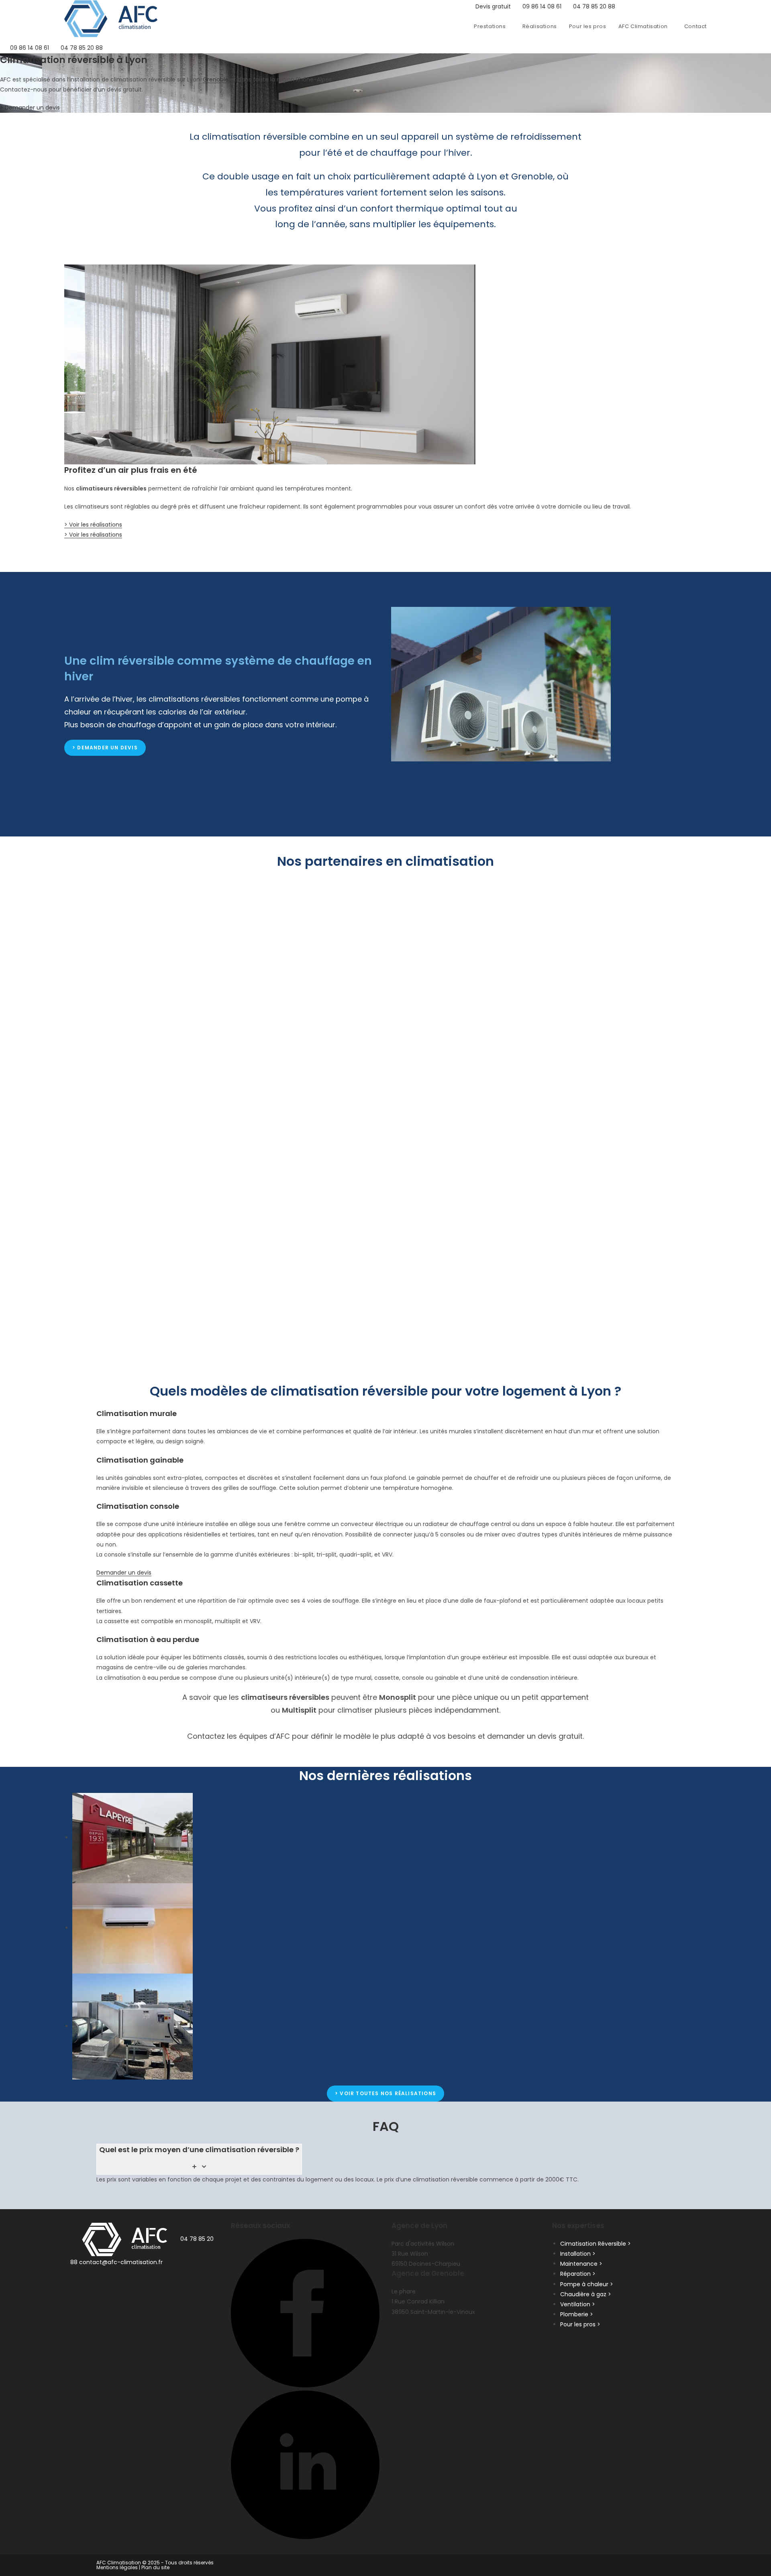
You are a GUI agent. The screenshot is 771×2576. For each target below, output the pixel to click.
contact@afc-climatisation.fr (121, 2262)
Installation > (578, 2253)
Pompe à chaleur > (587, 2284)
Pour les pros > (580, 2324)
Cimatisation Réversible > (596, 2243)
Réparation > (578, 2274)
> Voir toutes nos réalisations (385, 2093)
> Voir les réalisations (93, 525)
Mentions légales (117, 2567)
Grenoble (216, 79)
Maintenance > (581, 2264)
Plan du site (155, 2567)
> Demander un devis (30, 108)
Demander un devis (124, 1573)
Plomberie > (577, 2314)
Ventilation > (578, 2304)
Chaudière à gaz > (586, 2294)
